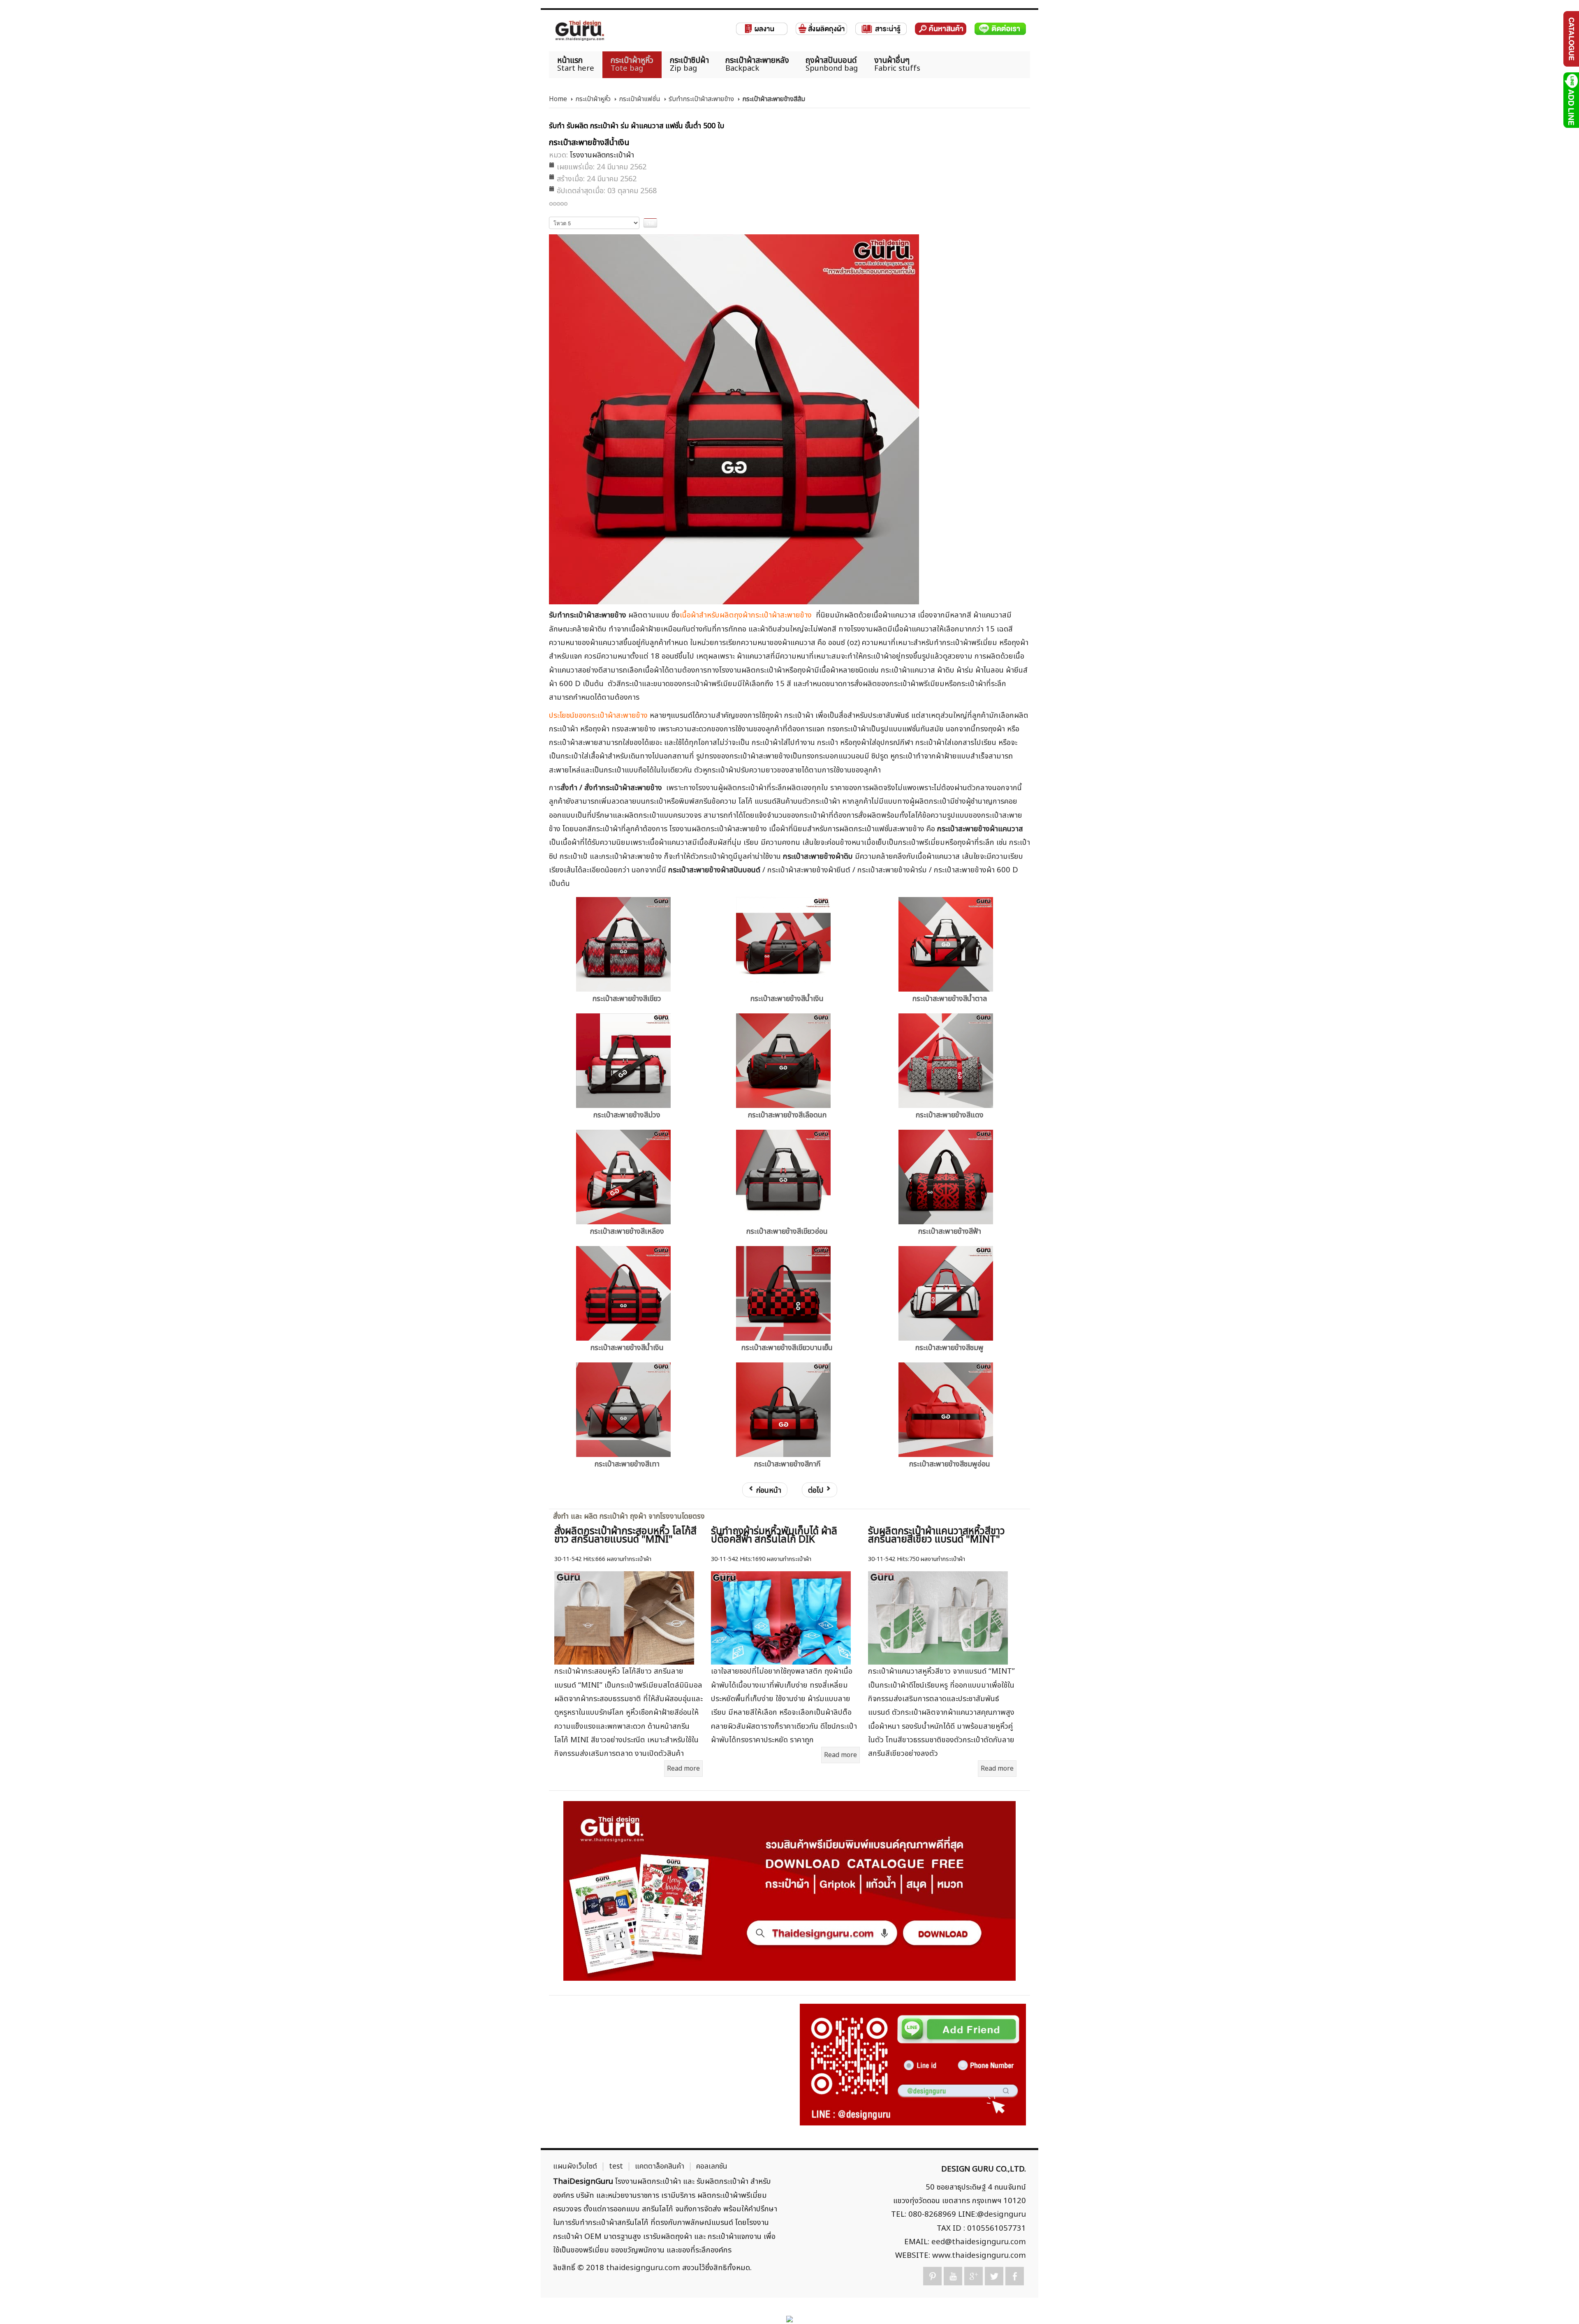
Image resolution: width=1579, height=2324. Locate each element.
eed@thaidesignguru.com (979, 2242)
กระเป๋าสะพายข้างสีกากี (787, 1464)
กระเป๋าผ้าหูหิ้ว (593, 99)
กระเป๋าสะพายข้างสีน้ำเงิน (787, 999)
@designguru (1001, 2214)
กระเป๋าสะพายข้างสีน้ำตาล (950, 999)
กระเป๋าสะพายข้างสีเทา (627, 1464)
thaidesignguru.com (643, 2268)
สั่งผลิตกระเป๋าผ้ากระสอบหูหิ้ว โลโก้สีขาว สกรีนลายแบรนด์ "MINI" (625, 1535)
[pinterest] (932, 2276)
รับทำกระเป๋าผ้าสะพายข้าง (701, 99)
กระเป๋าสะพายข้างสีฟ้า (950, 1231)
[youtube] (953, 2276)
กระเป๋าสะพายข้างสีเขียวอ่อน (787, 1231)
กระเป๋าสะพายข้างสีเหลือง (627, 1231)
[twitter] (994, 2276)
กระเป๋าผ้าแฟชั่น (640, 99)
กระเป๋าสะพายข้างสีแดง (950, 1115)
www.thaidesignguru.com (979, 2255)
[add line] (1571, 100)
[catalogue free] (1571, 39)
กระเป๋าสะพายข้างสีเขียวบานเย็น (787, 1348)
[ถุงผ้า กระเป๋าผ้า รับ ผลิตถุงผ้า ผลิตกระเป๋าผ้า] (580, 31)
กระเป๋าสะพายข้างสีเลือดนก (787, 1115)
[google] (974, 2276)
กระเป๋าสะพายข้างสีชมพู (949, 1348)
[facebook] (1015, 2276)
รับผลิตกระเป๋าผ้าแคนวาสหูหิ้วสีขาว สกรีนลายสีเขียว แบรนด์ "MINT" (937, 1535)
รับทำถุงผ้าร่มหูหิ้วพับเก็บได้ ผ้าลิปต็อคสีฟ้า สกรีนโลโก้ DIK (774, 1535)
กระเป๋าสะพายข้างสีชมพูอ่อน (950, 1464)
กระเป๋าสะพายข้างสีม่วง (627, 1115)
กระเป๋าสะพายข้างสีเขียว (627, 999)
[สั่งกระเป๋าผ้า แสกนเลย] (913, 2064)
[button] (1559, 2304)
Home (558, 99)
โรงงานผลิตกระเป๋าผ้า (602, 155)
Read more (683, 1769)
